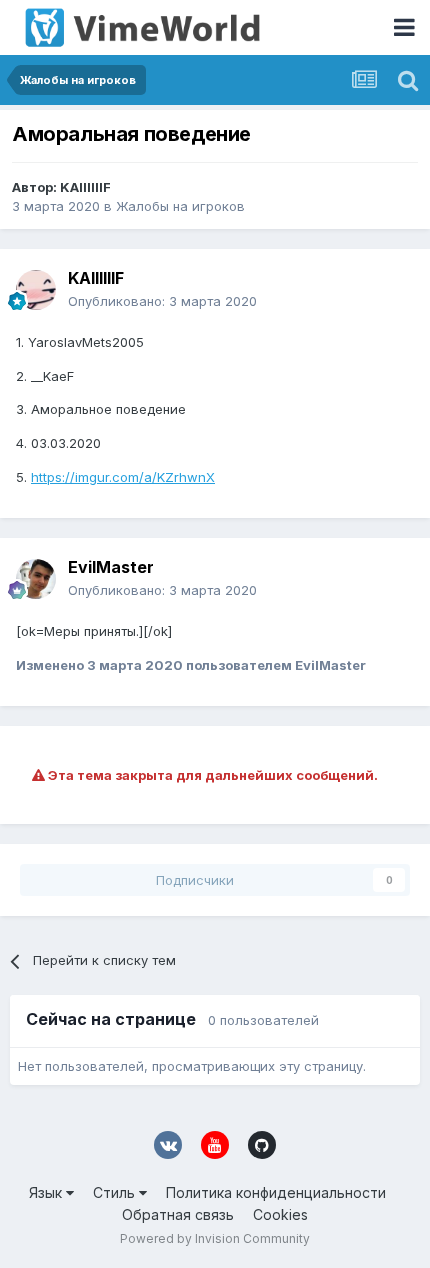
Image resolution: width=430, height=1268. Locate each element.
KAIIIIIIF (85, 187)
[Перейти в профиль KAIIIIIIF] (36, 290)
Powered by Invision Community (215, 1238)
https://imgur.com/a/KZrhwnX (123, 477)
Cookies (280, 1214)
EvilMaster (111, 567)
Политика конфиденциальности (276, 1192)
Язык (47, 1192)
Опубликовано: (162, 301)
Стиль (116, 1192)
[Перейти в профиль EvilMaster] (36, 579)
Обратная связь (178, 1214)
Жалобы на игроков (180, 206)
